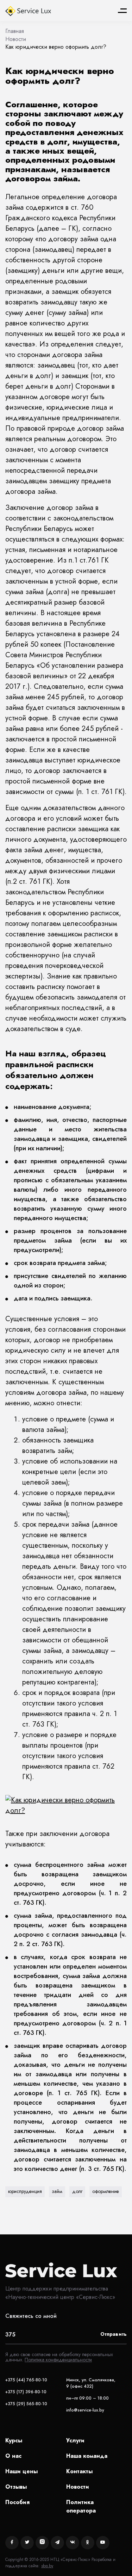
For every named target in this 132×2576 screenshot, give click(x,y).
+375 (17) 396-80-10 (26, 2392)
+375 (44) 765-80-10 (26, 2380)
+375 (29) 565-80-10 (26, 2404)
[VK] (73, 2543)
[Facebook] (12, 2543)
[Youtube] (103, 2543)
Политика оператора (81, 2506)
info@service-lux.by (85, 2410)
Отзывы (16, 2487)
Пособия (17, 2502)
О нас (13, 2456)
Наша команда (87, 2456)
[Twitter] (27, 2543)
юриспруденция (25, 2191)
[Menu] (122, 11)
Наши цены (21, 2471)
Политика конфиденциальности (58, 2360)
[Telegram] (57, 2543)
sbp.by (47, 2566)
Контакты (79, 2471)
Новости (78, 2487)
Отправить (114, 2334)
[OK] (88, 2543)
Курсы (14, 2440)
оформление (106, 2191)
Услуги (75, 2440)
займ (57, 2191)
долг (77, 2191)
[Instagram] (42, 2543)
